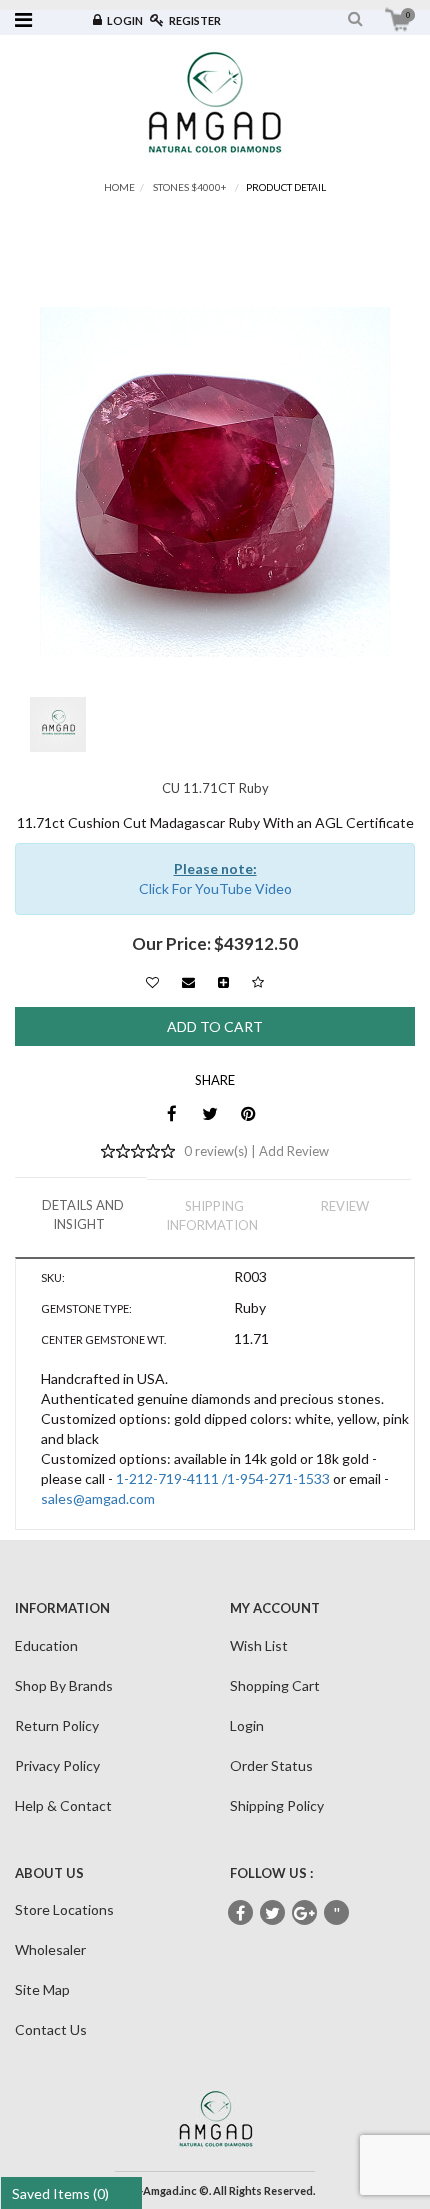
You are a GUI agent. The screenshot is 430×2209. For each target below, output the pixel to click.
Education (46, 1645)
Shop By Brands (64, 1685)
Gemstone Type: (86, 1308)
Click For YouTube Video (215, 888)
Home (119, 187)
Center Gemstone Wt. (103, 1339)
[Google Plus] (304, 1912)
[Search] (355, 18)
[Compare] (258, 982)
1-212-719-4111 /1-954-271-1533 (223, 1478)
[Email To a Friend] (188, 977)
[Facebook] (172, 1113)
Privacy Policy (57, 1765)
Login (125, 20)
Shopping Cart (275, 1685)
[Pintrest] (248, 1113)
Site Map (42, 1989)
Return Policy (57, 1725)
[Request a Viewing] (223, 977)
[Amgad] (215, 101)
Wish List (259, 1645)
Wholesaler (50, 1949)
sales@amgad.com (98, 1498)
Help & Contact (63, 1805)
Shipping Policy (277, 1805)
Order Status (271, 1765)
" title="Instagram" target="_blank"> (336, 1914)
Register (195, 20)
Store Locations (64, 1909)
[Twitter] (210, 1113)
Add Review (294, 1151)
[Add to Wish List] (152, 977)
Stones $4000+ (190, 187)
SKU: (53, 1277)
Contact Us (51, 2029)
